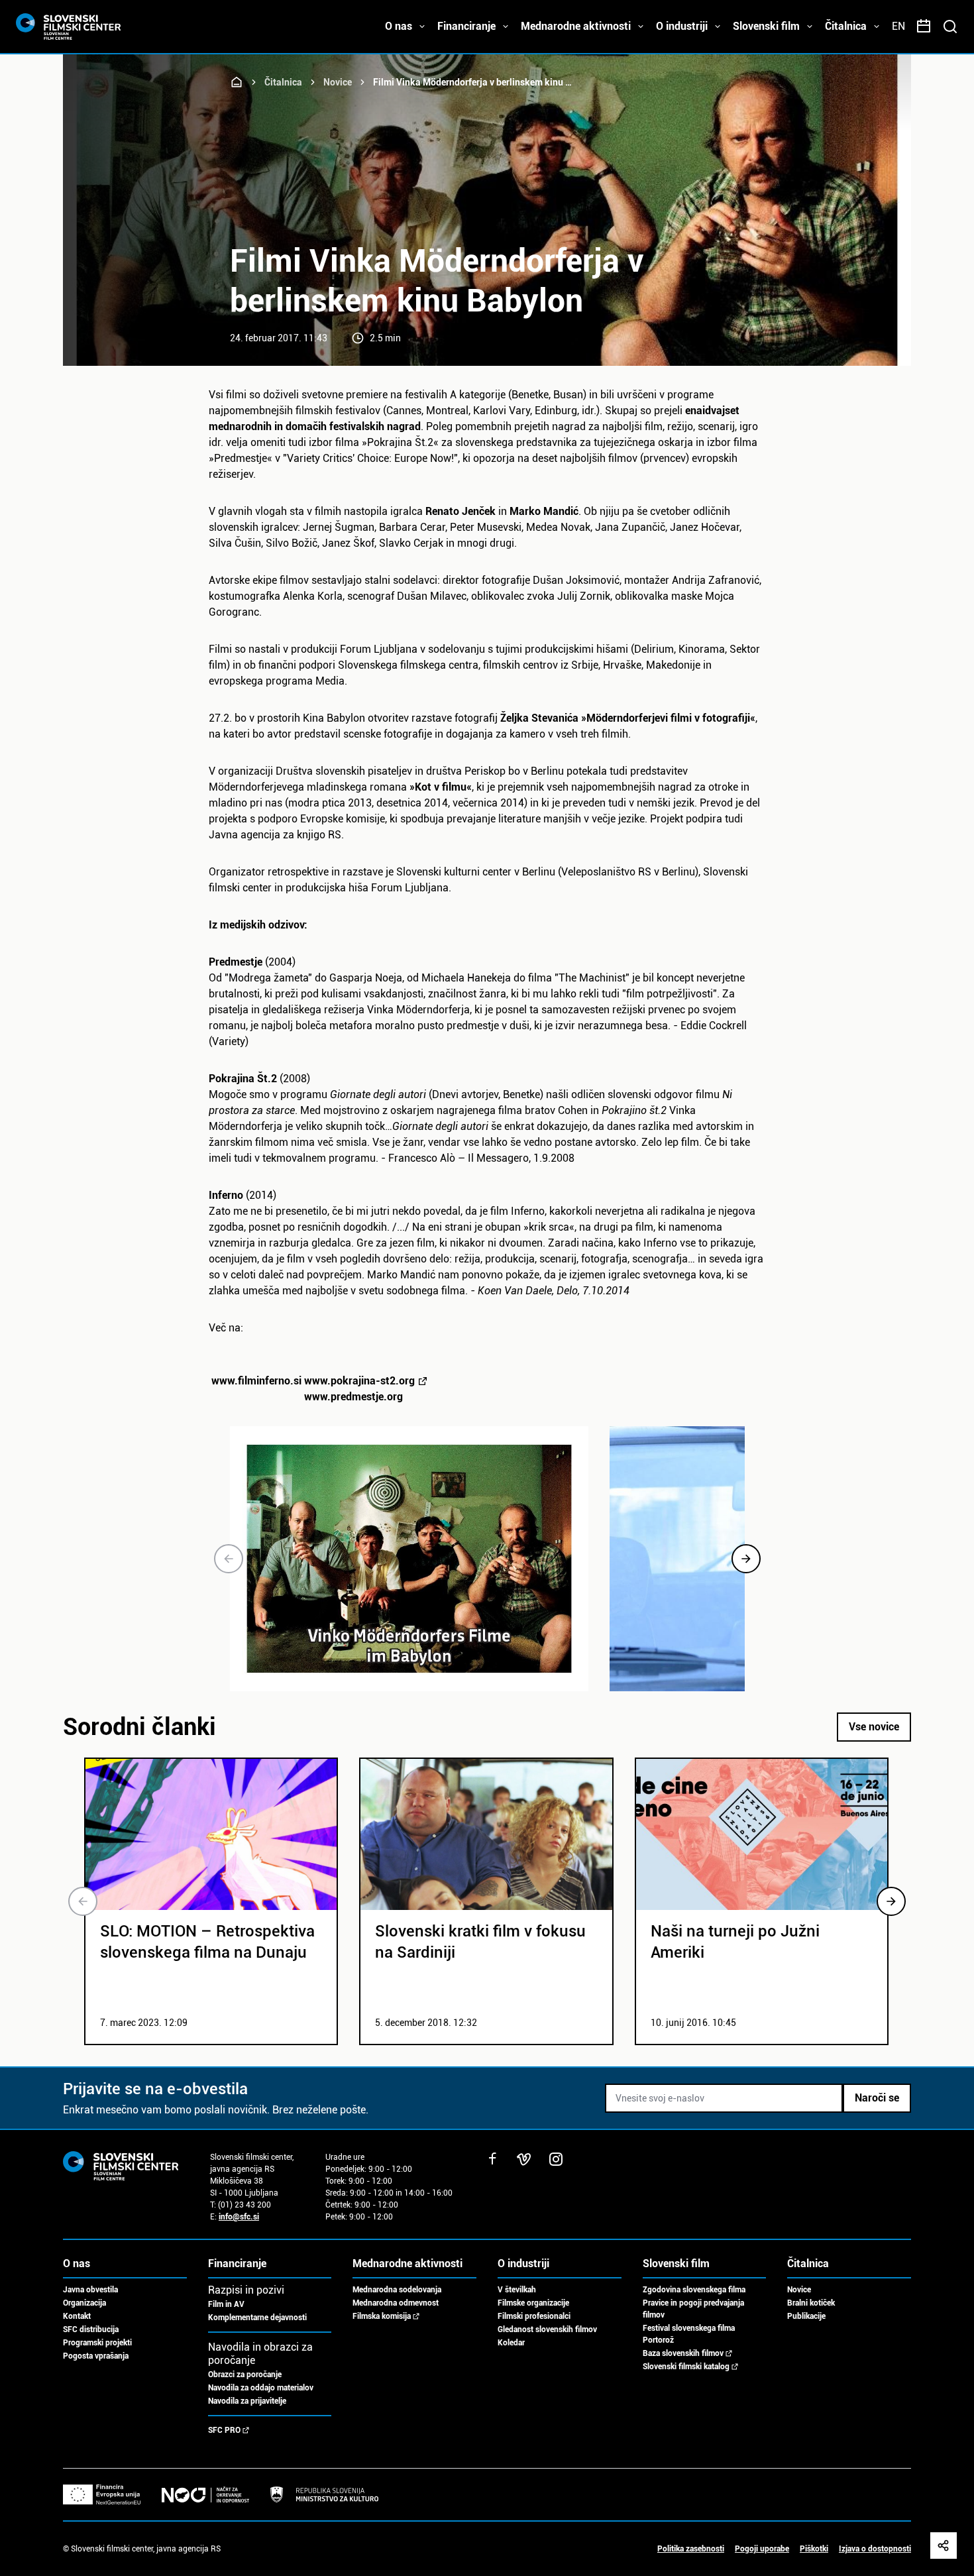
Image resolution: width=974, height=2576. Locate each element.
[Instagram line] (556, 2159)
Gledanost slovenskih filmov (547, 2329)
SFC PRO (224, 2430)
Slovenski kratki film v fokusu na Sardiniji (480, 1942)
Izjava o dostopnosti (875, 2549)
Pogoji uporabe (762, 2549)
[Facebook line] (492, 2159)
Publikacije (806, 2316)
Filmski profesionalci (534, 2316)
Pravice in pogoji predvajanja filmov (693, 2309)
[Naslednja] (746, 1559)
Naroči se (877, 2098)
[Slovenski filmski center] (237, 82)
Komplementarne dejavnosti (257, 2318)
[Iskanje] (950, 27)
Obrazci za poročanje (245, 2375)
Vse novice (874, 1727)
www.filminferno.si (313, 1389)
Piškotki (814, 2549)
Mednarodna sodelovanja (397, 2290)
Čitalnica (283, 82)
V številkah (517, 2290)
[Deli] (944, 2546)
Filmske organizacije (533, 2303)
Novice (338, 82)
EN (898, 26)
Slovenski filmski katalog (686, 2367)
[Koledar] (924, 27)
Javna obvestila (90, 2290)
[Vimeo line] (524, 2159)
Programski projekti (97, 2343)
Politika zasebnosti (691, 2549)
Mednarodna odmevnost (396, 2303)
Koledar (511, 2343)
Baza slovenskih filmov (683, 2353)
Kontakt (77, 2316)
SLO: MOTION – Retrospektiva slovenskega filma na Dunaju (207, 1942)
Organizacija (84, 2303)
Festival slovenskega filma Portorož (689, 2334)
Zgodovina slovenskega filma (694, 2290)
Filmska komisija (382, 2316)
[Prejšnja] (229, 1559)
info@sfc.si (239, 2217)
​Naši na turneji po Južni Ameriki (735, 1942)
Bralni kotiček (811, 2303)
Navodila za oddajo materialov (261, 2388)
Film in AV (226, 2304)
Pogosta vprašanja (96, 2356)
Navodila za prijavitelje (247, 2401)
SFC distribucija (91, 2329)
